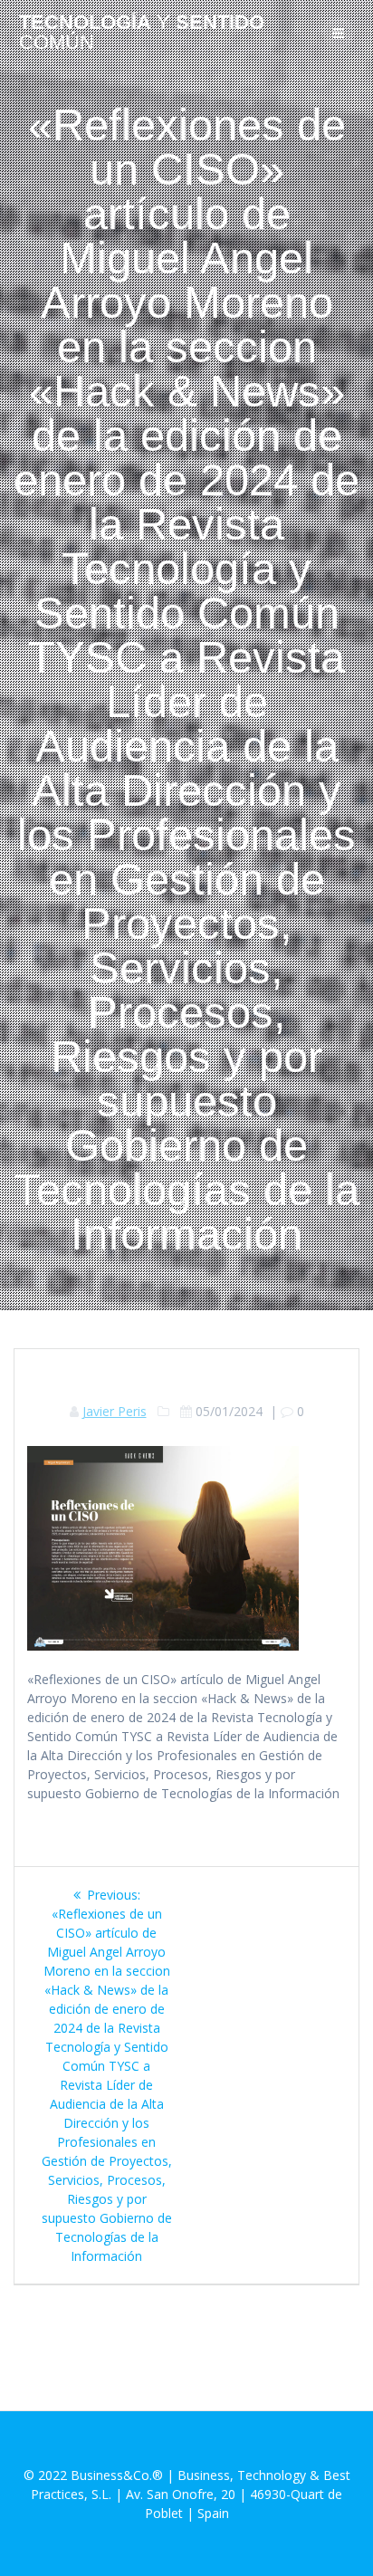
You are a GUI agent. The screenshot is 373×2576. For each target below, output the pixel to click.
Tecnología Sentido (142, 33)
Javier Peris (115, 1411)
